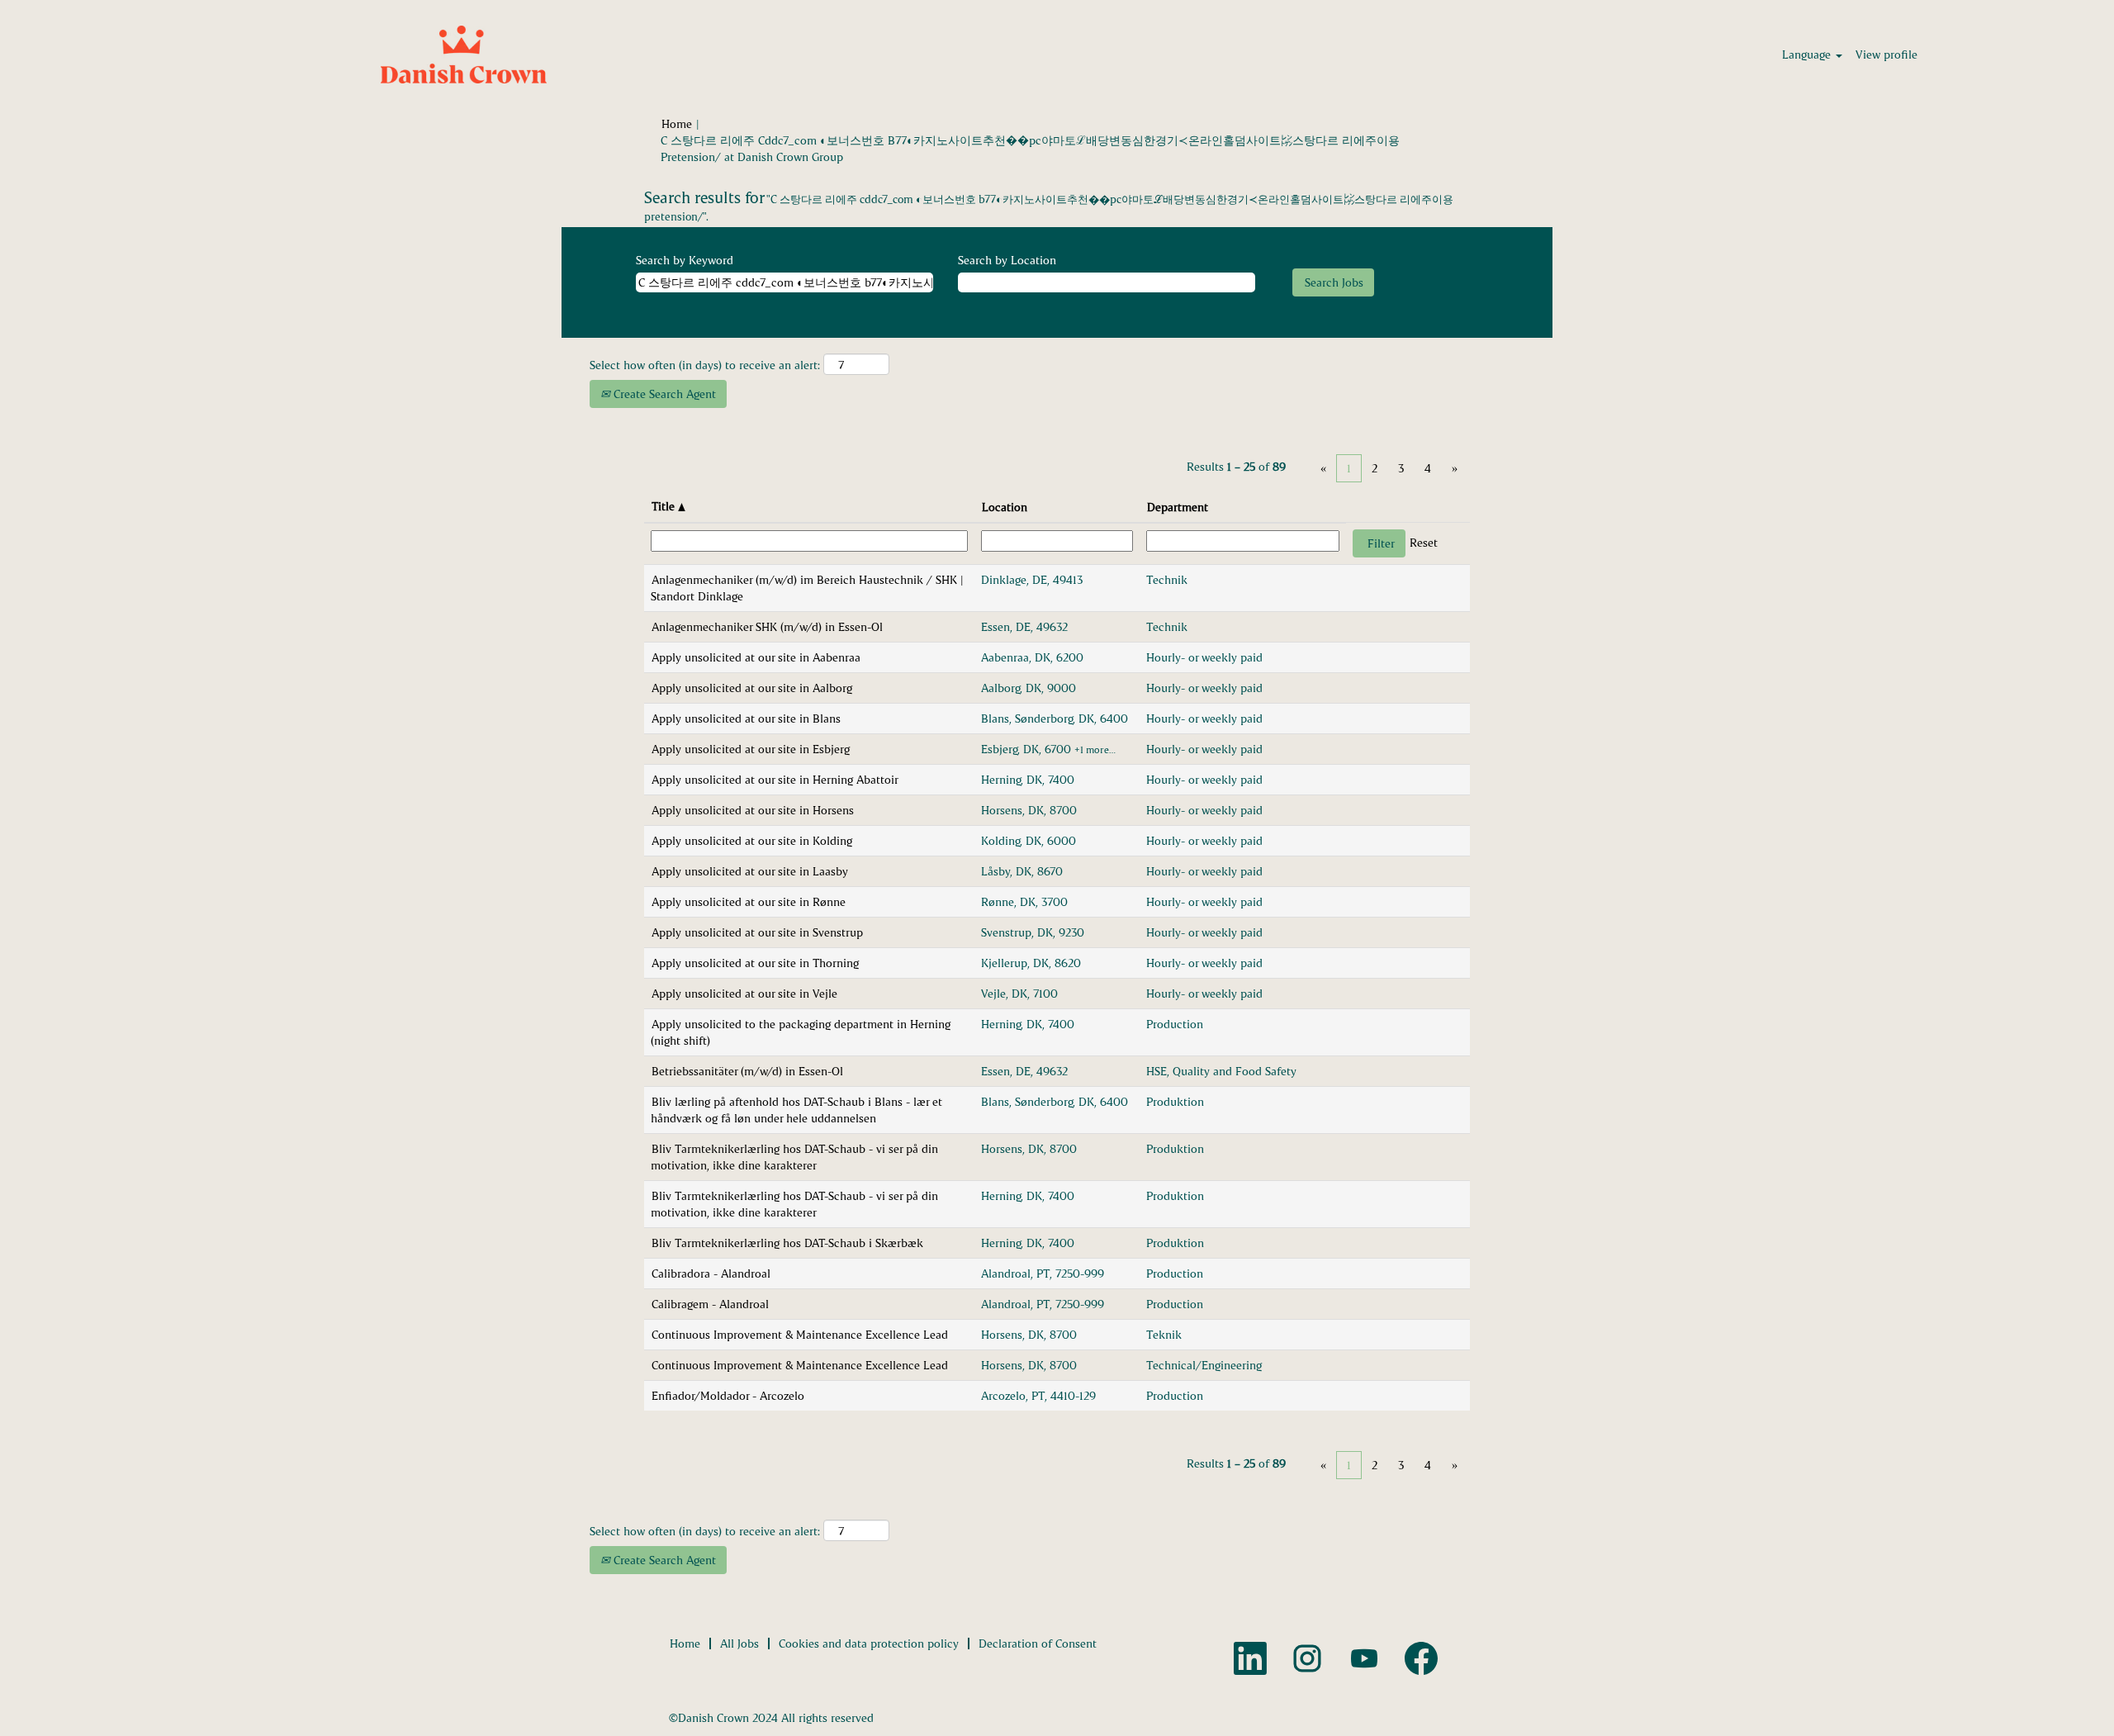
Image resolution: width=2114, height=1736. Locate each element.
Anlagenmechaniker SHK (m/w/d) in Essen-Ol (767, 626)
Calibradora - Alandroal (711, 1273)
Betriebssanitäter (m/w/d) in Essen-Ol (747, 1071)
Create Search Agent (663, 394)
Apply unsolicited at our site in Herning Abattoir (775, 779)
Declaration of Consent (1038, 1643)
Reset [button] (1424, 542)
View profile (1886, 54)
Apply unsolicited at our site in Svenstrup (757, 932)
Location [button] (1005, 507)
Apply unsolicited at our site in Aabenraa (756, 657)
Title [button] (665, 506)
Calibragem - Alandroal (710, 1304)
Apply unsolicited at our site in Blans (746, 718)
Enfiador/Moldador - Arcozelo (728, 1395)
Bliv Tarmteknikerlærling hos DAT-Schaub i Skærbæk (787, 1243)
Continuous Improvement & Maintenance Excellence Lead (800, 1334)
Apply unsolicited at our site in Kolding (752, 840)
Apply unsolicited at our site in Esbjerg (751, 749)
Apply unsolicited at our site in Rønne (749, 901)
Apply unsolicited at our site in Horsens (753, 810)
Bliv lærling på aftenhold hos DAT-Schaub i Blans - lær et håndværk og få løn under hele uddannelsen (796, 1110)
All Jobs (739, 1643)
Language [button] (1808, 54)
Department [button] (1178, 507)
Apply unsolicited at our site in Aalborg (752, 688)
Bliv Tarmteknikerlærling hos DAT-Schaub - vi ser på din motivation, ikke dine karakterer (794, 1157)
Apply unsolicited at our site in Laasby (750, 871)
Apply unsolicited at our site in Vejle (744, 993)
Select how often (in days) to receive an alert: (705, 365)
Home (677, 123)
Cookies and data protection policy (869, 1643)
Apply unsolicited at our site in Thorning (755, 963)
